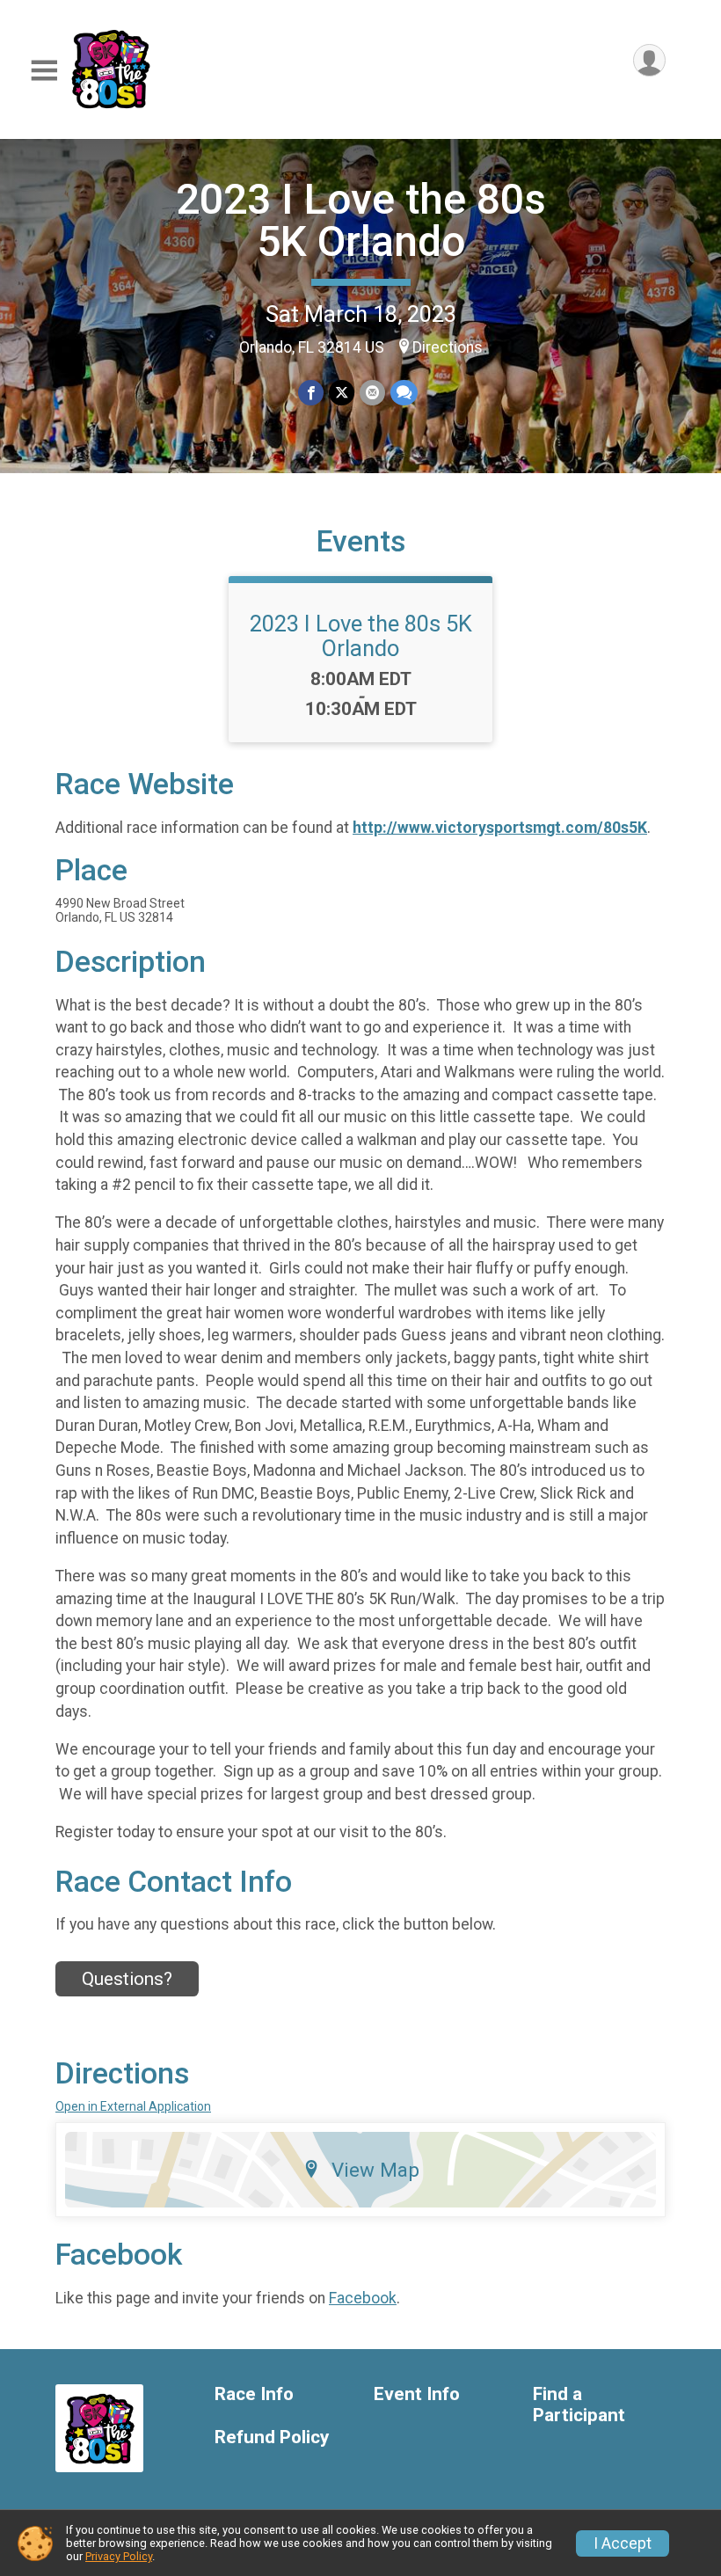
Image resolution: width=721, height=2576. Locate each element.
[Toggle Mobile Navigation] (44, 71)
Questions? (127, 1979)
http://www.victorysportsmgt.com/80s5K (500, 828)
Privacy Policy (119, 2556)
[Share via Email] (372, 393)
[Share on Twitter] (342, 393)
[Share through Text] (404, 393)
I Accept (623, 2543)
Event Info (417, 2394)
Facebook (363, 2298)
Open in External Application (133, 2106)
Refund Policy (272, 2437)
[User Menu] (649, 60)
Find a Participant (579, 2405)
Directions (448, 347)
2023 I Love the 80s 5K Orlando (361, 220)
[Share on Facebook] (311, 393)
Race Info (254, 2394)
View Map (375, 2170)
